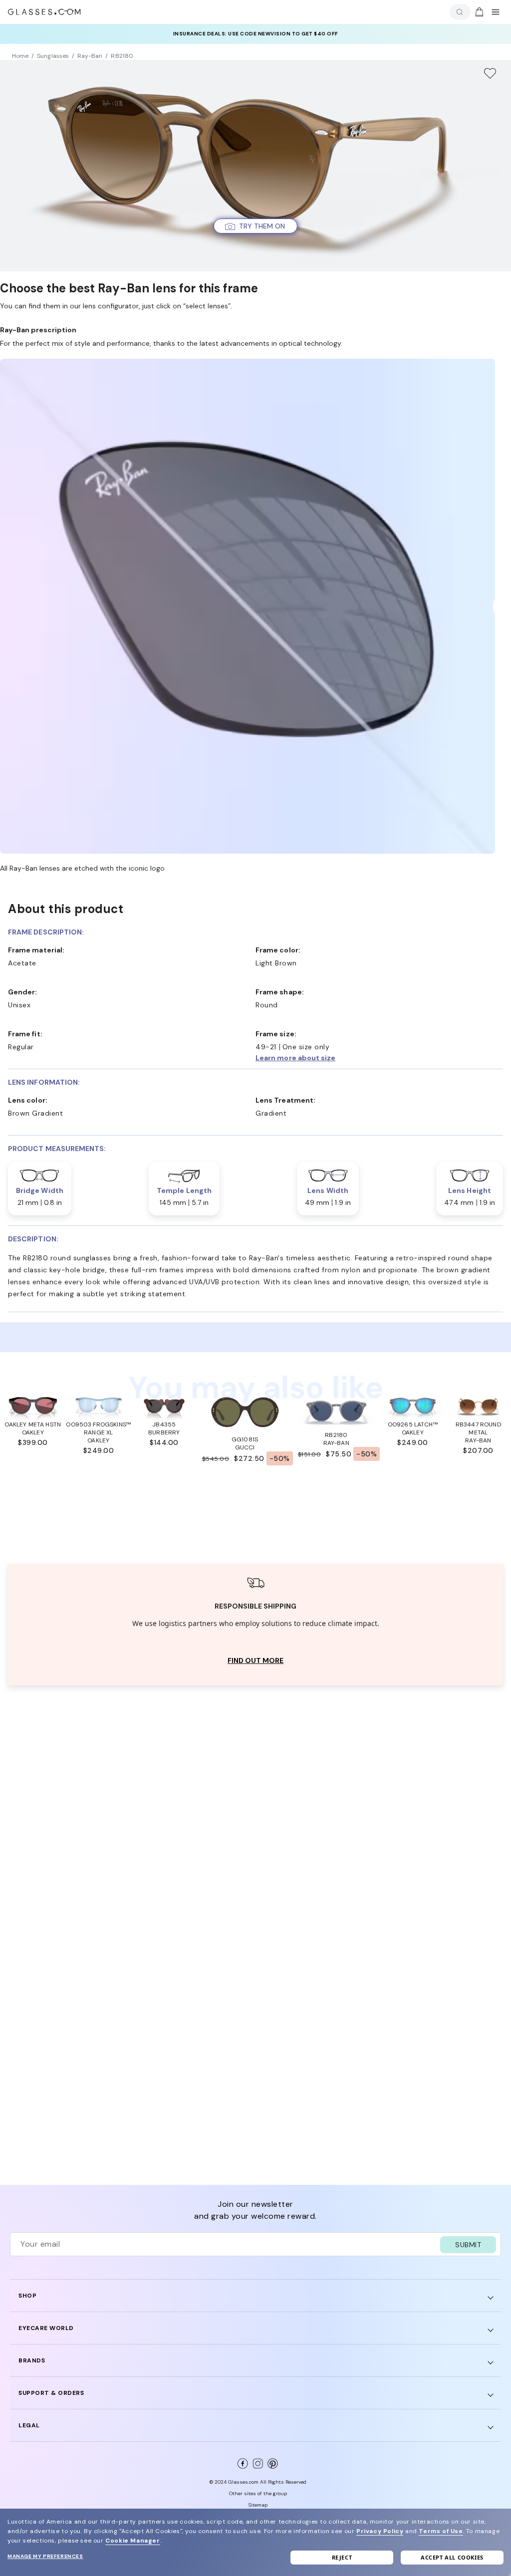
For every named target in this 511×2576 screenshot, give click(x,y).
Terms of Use (441, 2531)
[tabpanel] (255, 1625)
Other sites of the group (258, 2493)
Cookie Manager (132, 2541)
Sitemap (258, 2505)
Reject (342, 2557)
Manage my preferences (45, 2556)
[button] (255, 226)
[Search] (458, 12)
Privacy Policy (380, 2531)
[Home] (44, 12)
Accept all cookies (452, 2557)
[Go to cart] (478, 12)
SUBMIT (468, 2245)
